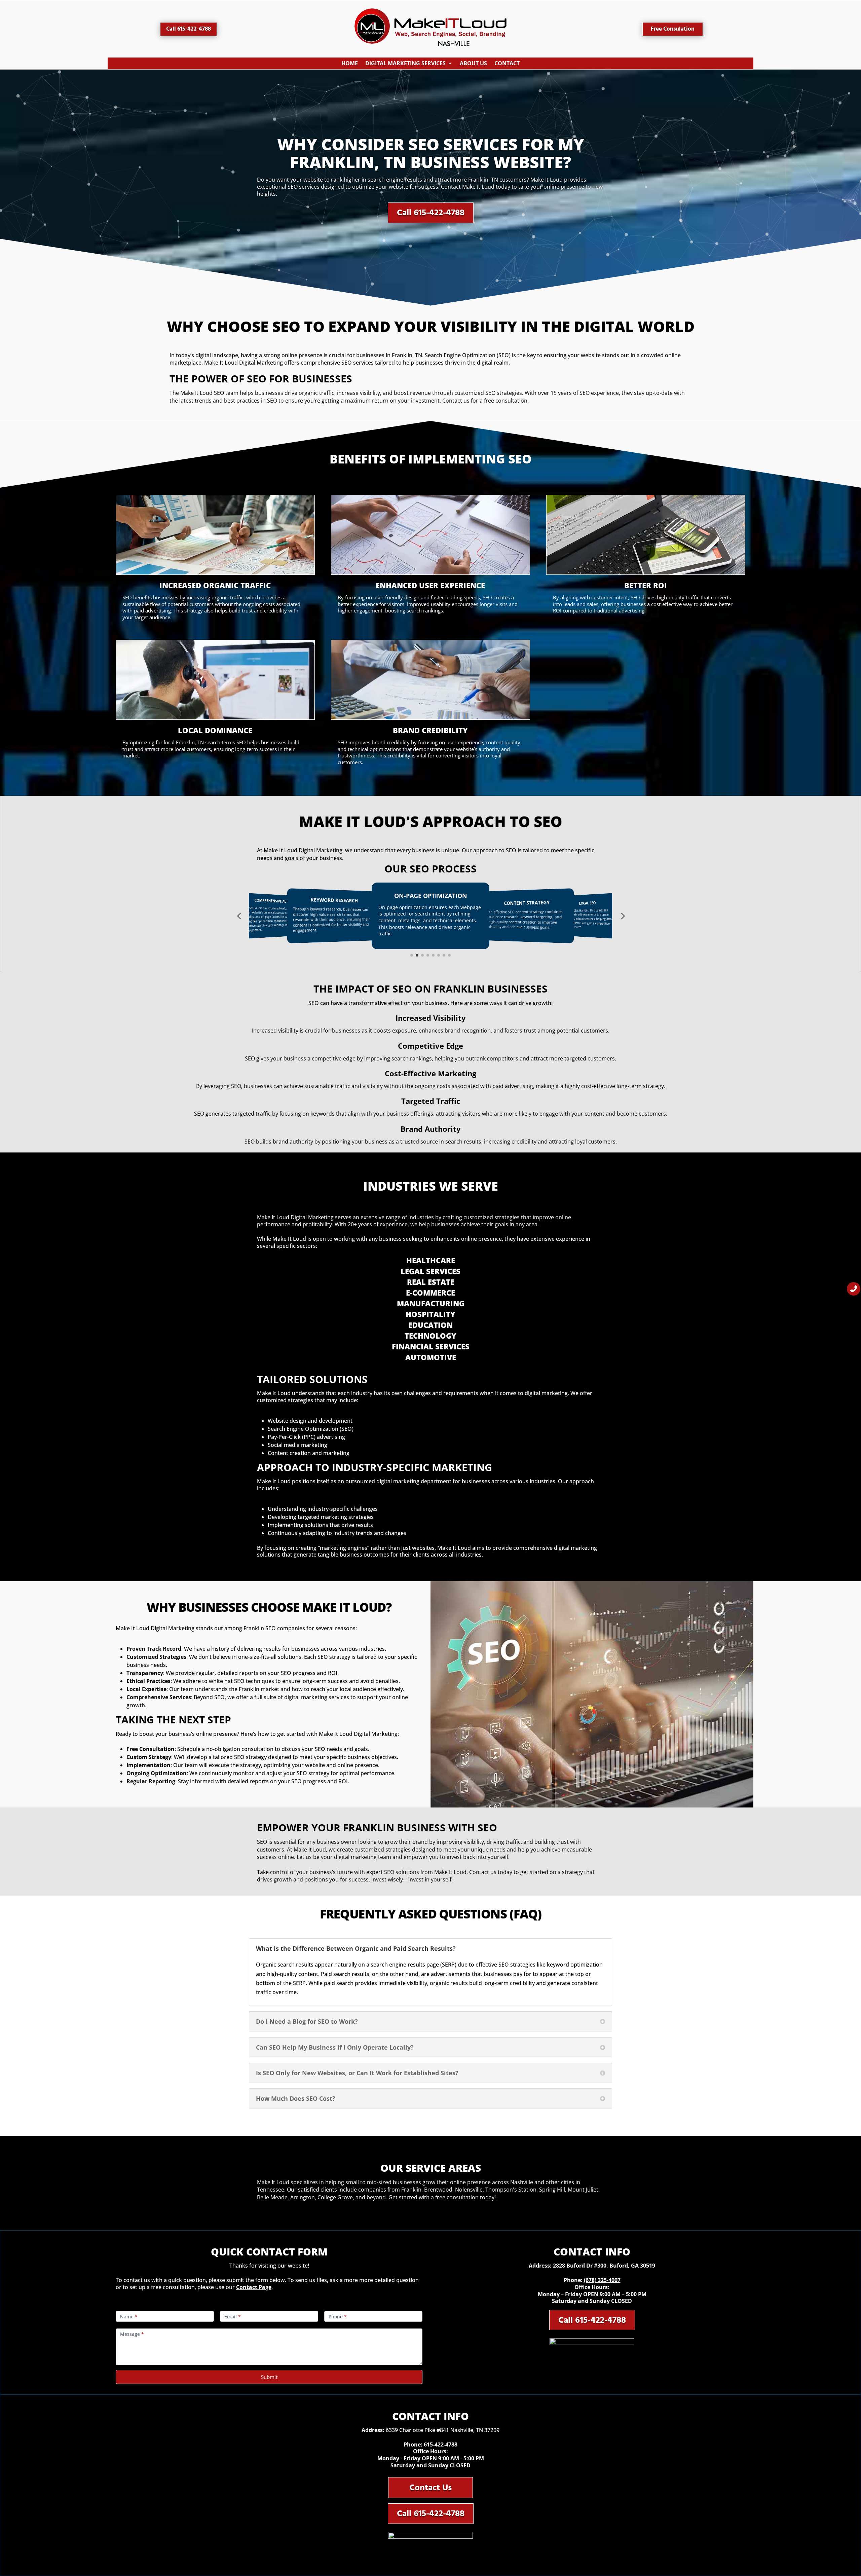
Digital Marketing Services (405, 65)
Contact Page (254, 2287)
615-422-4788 (441, 2444)
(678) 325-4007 (602, 2280)
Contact (507, 65)
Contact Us (430, 2488)
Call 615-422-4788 (189, 29)
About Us (473, 65)
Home (350, 65)
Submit (269, 2377)
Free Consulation (673, 29)
